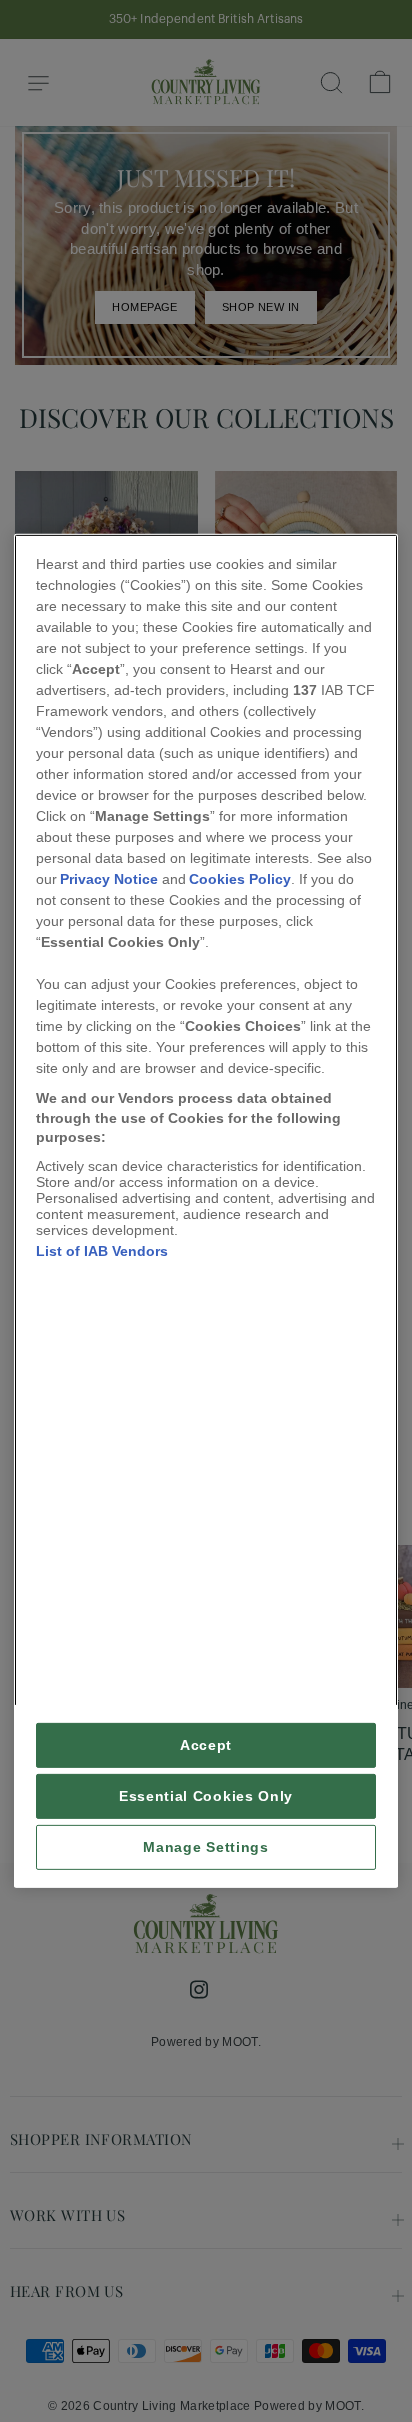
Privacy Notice (109, 879)
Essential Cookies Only (206, 1796)
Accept (206, 1745)
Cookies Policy (240, 879)
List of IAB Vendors (102, 1251)
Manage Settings (205, 1847)
